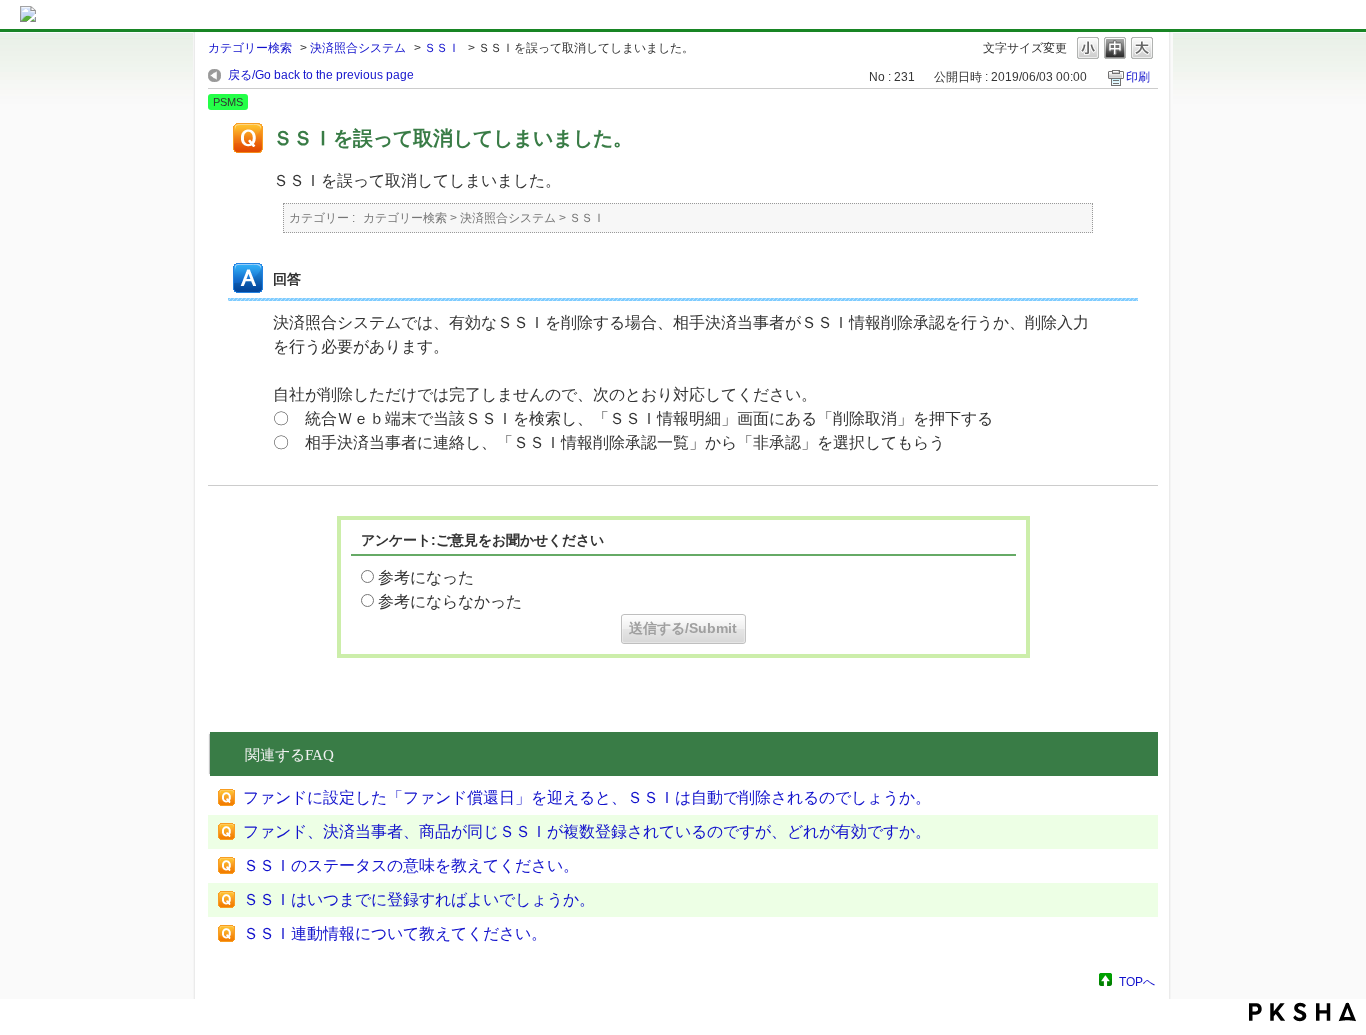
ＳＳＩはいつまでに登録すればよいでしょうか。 (419, 899)
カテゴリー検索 (250, 48)
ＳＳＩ (442, 48)
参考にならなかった (450, 601)
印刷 (1138, 77)
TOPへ (1137, 981)
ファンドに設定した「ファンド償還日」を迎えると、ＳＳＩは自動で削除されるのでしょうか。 (587, 797)
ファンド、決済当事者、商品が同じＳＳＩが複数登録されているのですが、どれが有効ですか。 (587, 831)
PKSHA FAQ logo (1302, 1012)
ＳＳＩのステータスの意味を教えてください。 (411, 865)
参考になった (426, 577)
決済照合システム (358, 48)
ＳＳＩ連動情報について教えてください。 (395, 933)
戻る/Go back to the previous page (321, 75)
